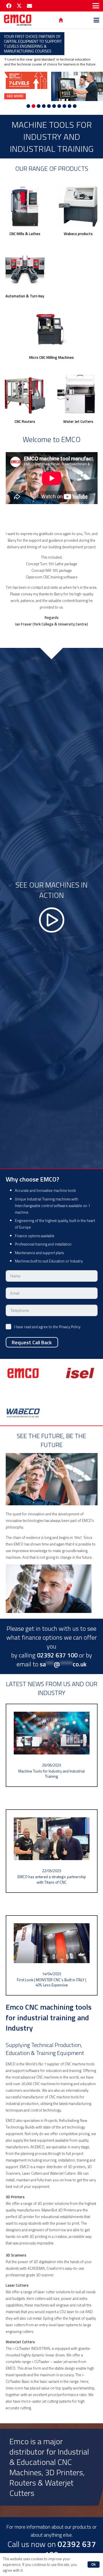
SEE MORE (15, 96)
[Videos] (51, 908)
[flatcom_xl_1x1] (25, 394)
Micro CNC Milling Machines (51, 357)
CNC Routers (25, 421)
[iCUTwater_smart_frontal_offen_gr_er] (78, 394)
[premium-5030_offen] (51, 330)
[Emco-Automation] (25, 269)
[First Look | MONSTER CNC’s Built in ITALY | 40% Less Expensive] (52, 1956)
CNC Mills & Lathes (25, 234)
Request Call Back (32, 1342)
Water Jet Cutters (78, 421)
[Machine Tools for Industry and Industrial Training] (52, 1745)
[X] (19, 6)
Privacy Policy (70, 1327)
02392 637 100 (70, 2549)
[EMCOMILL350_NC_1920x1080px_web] (25, 206)
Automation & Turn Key (25, 296)
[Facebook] (9, 6)
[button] (96, 6)
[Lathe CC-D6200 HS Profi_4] (78, 206)
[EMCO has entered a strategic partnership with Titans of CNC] (52, 1851)
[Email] (29, 6)
